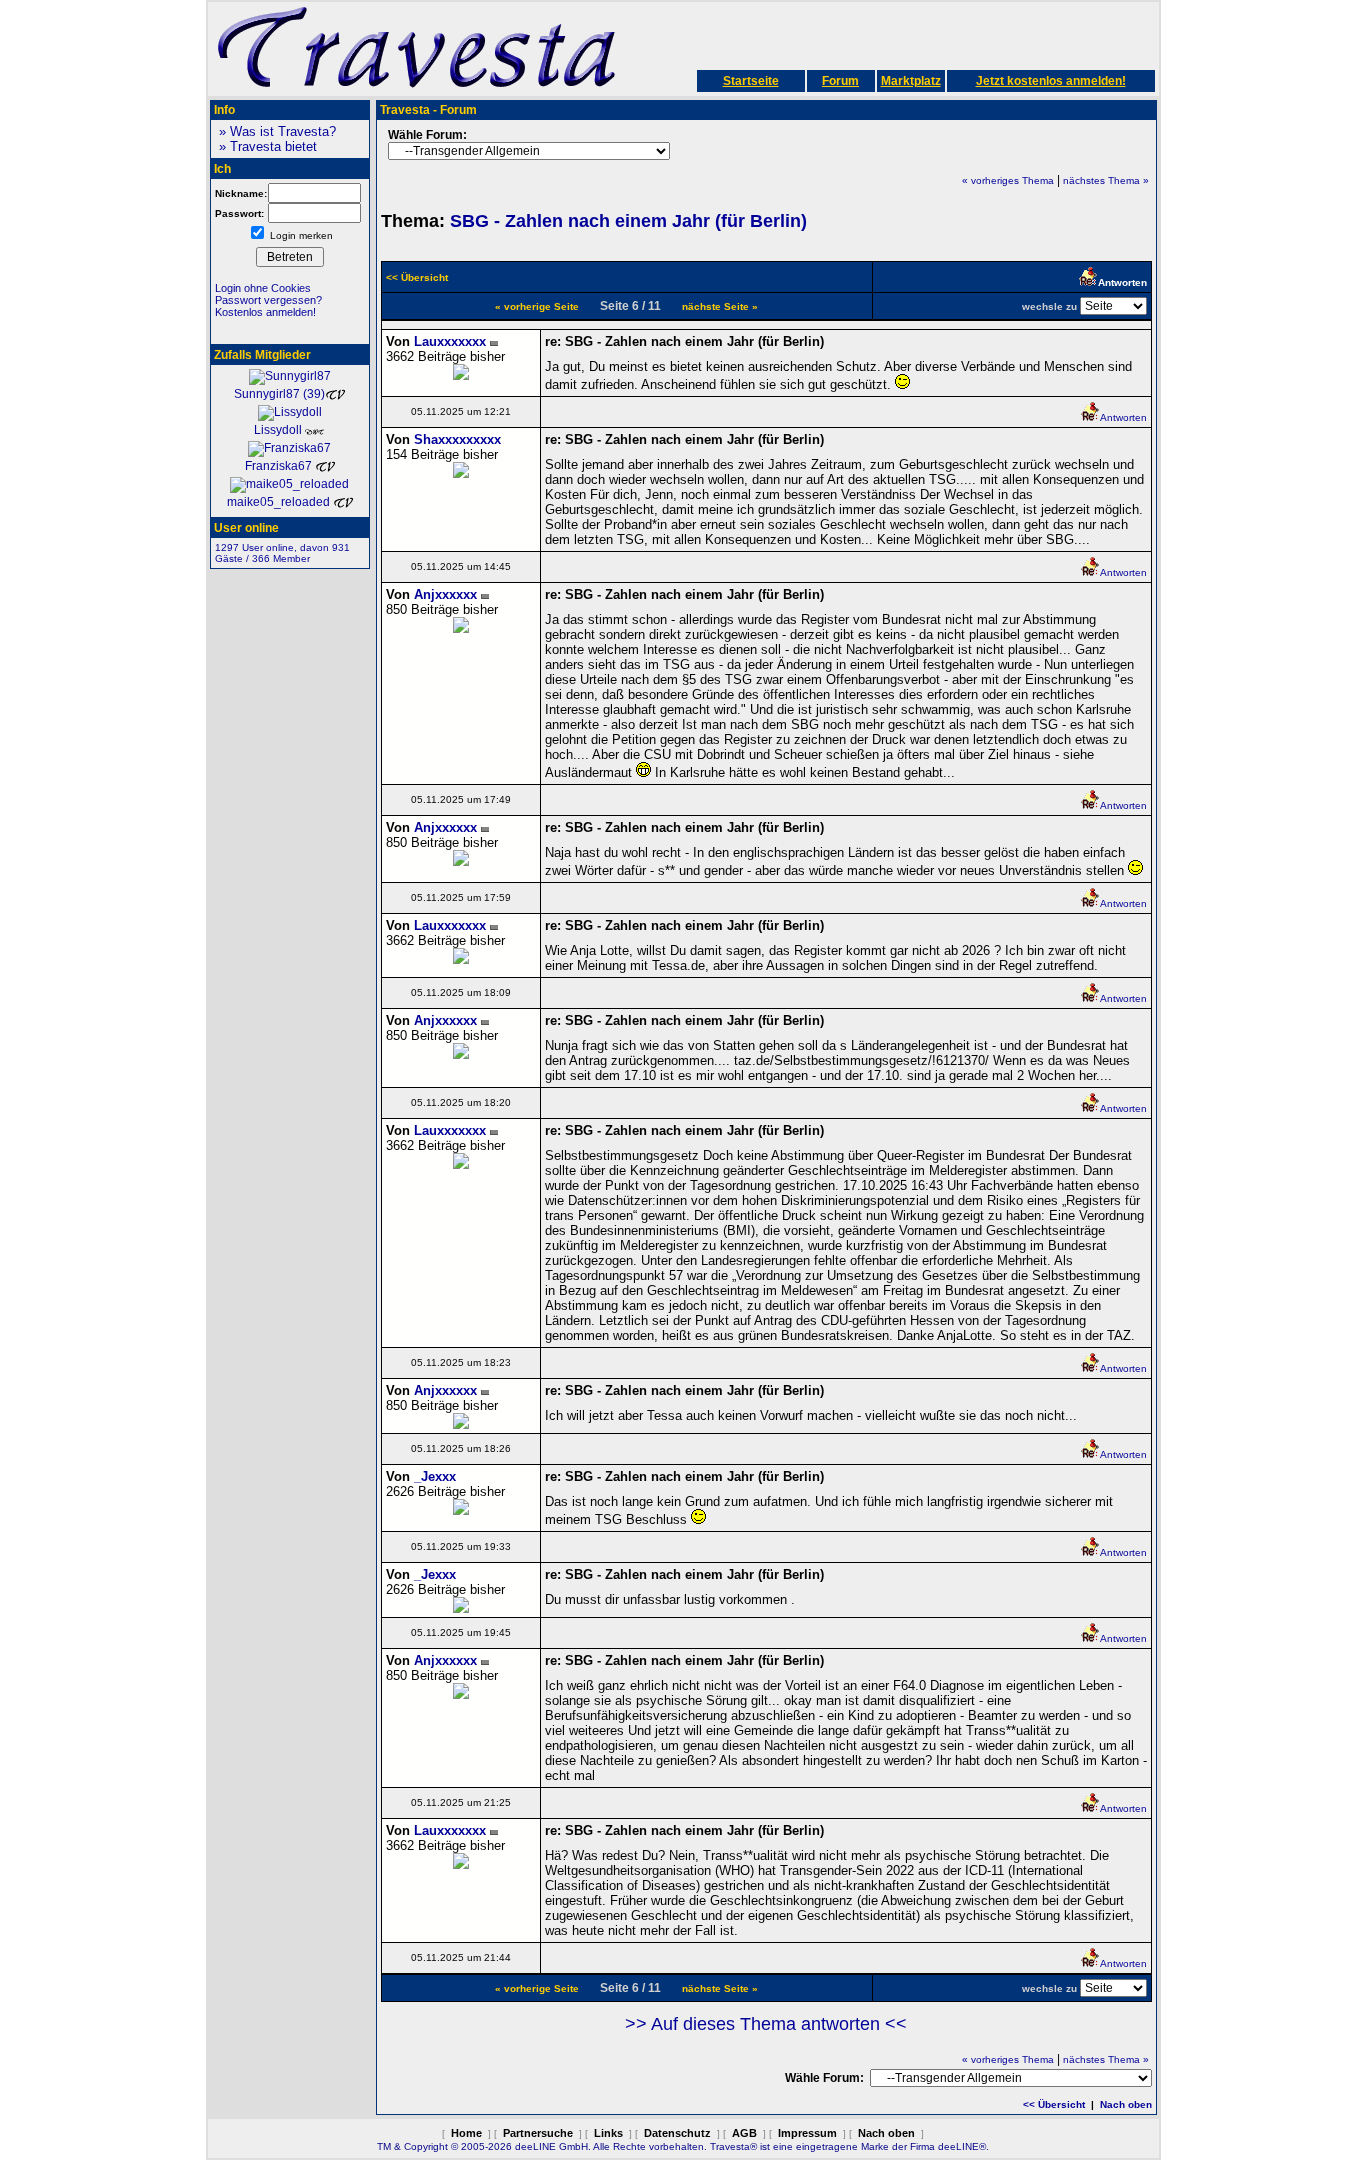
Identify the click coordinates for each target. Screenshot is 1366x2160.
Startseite (751, 81)
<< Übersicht (1054, 2104)
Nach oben (1126, 2104)
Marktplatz (911, 81)
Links (608, 2133)
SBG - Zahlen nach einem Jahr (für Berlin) (628, 221)
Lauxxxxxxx (450, 341)
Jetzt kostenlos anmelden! (1051, 81)
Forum (840, 81)
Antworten (1123, 417)
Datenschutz (677, 2133)
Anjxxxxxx (445, 594)
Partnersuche (538, 2133)
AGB (744, 2133)
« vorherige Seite (537, 306)
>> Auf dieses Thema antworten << (766, 2024)
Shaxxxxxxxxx (457, 439)
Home (466, 2133)
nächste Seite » (720, 306)
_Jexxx (435, 1476)
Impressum (807, 2133)
